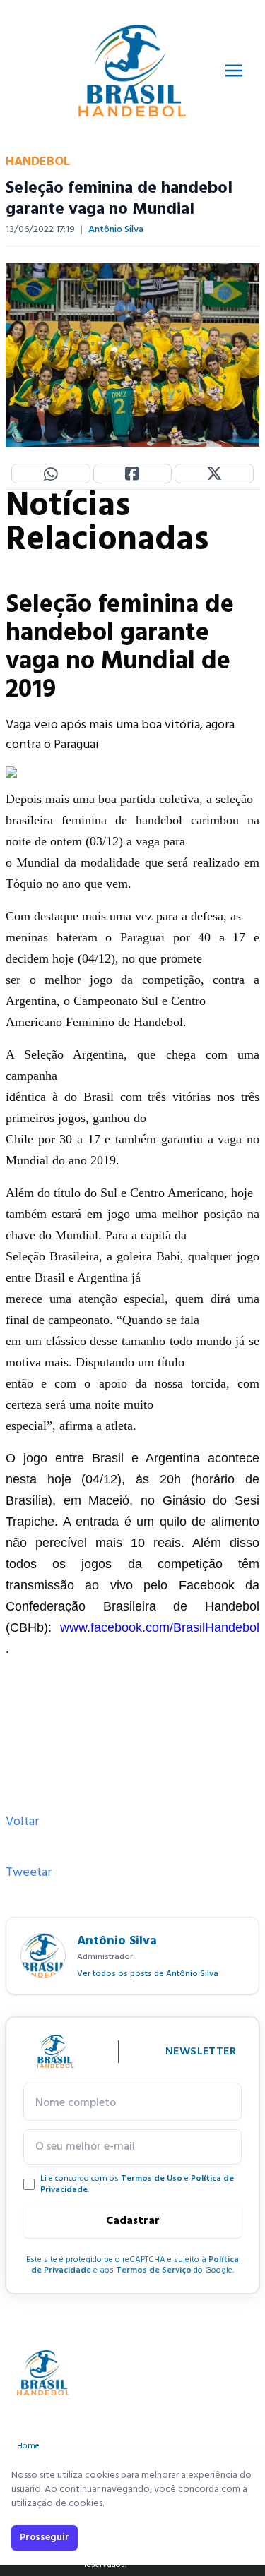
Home (28, 2446)
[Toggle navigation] (234, 71)
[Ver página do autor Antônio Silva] (43, 1956)
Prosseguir (45, 2538)
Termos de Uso (152, 2179)
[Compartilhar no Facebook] (133, 474)
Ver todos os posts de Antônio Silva (148, 1974)
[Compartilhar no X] (214, 474)
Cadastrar (133, 2221)
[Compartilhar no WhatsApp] (51, 474)
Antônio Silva (116, 230)
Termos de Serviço (154, 2270)
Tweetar (29, 1873)
